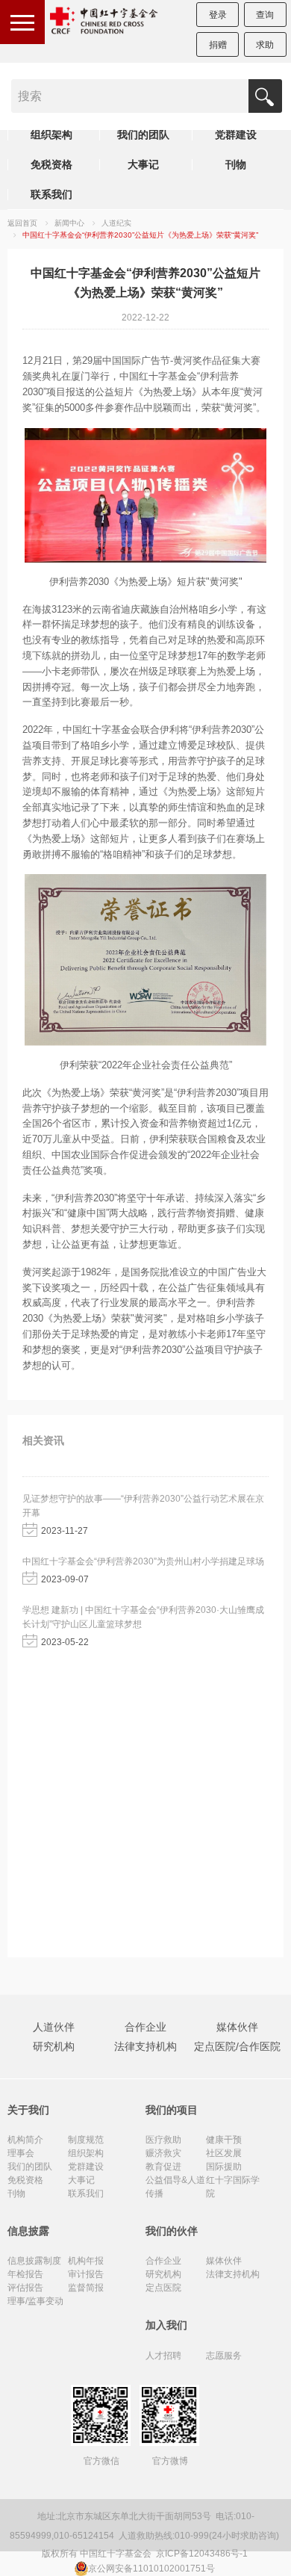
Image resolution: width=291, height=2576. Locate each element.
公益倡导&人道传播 (175, 2187)
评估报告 (25, 2288)
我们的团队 (143, 134)
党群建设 (236, 134)
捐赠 (218, 45)
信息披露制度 (34, 2261)
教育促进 (163, 2167)
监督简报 (86, 2288)
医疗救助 (163, 2140)
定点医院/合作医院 (237, 2046)
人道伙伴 (54, 2027)
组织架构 (51, 134)
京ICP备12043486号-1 (203, 2554)
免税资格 (51, 164)
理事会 (21, 2153)
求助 (265, 45)
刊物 (236, 164)
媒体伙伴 (237, 2027)
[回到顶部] (272, 2557)
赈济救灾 (163, 2153)
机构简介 (25, 2140)
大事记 (143, 164)
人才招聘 (163, 2356)
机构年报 (86, 2261)
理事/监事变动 (35, 2301)
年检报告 (25, 2274)
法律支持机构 (145, 2046)
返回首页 (22, 223)
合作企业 (145, 2027)
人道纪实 (116, 223)
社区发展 (224, 2153)
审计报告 (86, 2274)
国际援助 (224, 2167)
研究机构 (54, 2046)
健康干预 (224, 2140)
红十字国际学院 (233, 2187)
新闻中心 (69, 223)
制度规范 (86, 2140)
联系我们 (51, 194)
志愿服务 (224, 2356)
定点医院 (163, 2288)
